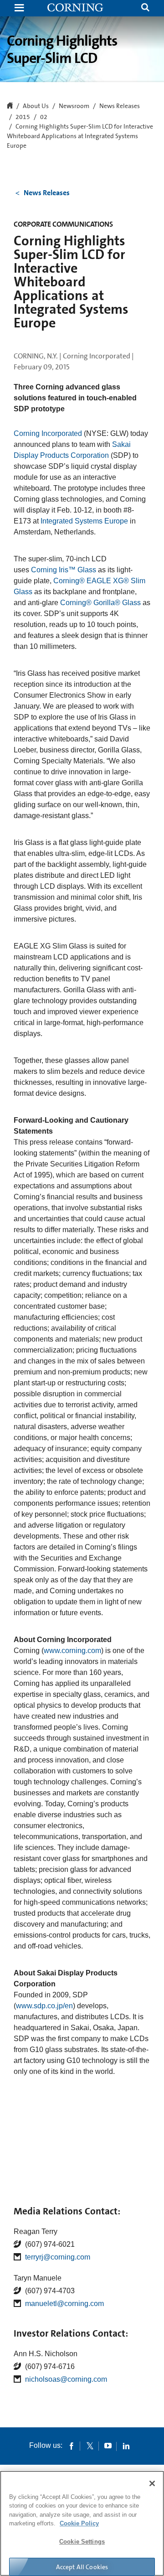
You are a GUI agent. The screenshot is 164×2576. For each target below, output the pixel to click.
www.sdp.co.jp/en (44, 2006)
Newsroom (74, 106)
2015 (23, 117)
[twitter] (90, 2446)
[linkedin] (126, 2446)
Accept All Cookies (82, 2567)
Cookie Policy (79, 2523)
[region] (82, 2523)
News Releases (120, 106)
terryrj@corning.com (58, 2257)
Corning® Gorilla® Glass (100, 603)
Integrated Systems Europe (84, 521)
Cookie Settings (82, 2542)
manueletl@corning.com (64, 2304)
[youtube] (108, 2446)
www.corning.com (72, 1651)
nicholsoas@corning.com (66, 2379)
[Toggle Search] (145, 8)
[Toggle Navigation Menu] (19, 8)
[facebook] (72, 2446)
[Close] (152, 2483)
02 (44, 117)
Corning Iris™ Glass (64, 570)
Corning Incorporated (48, 433)
